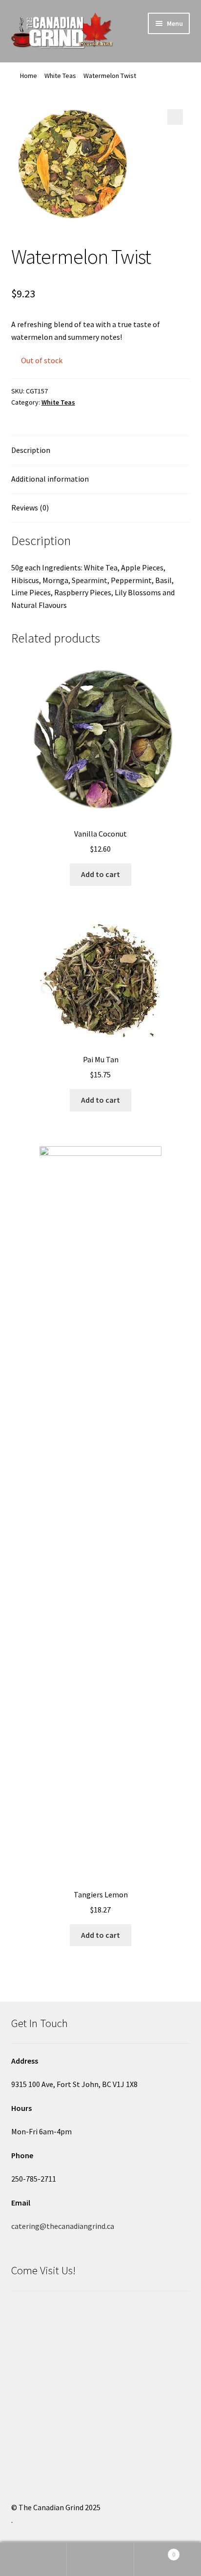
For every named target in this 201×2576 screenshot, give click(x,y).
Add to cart (100, 874)
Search (100, 2559)
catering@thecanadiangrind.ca (63, 2226)
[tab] (101, 451)
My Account (33, 2559)
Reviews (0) (30, 507)
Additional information (50, 479)
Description (31, 450)
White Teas (60, 76)
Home (29, 76)
